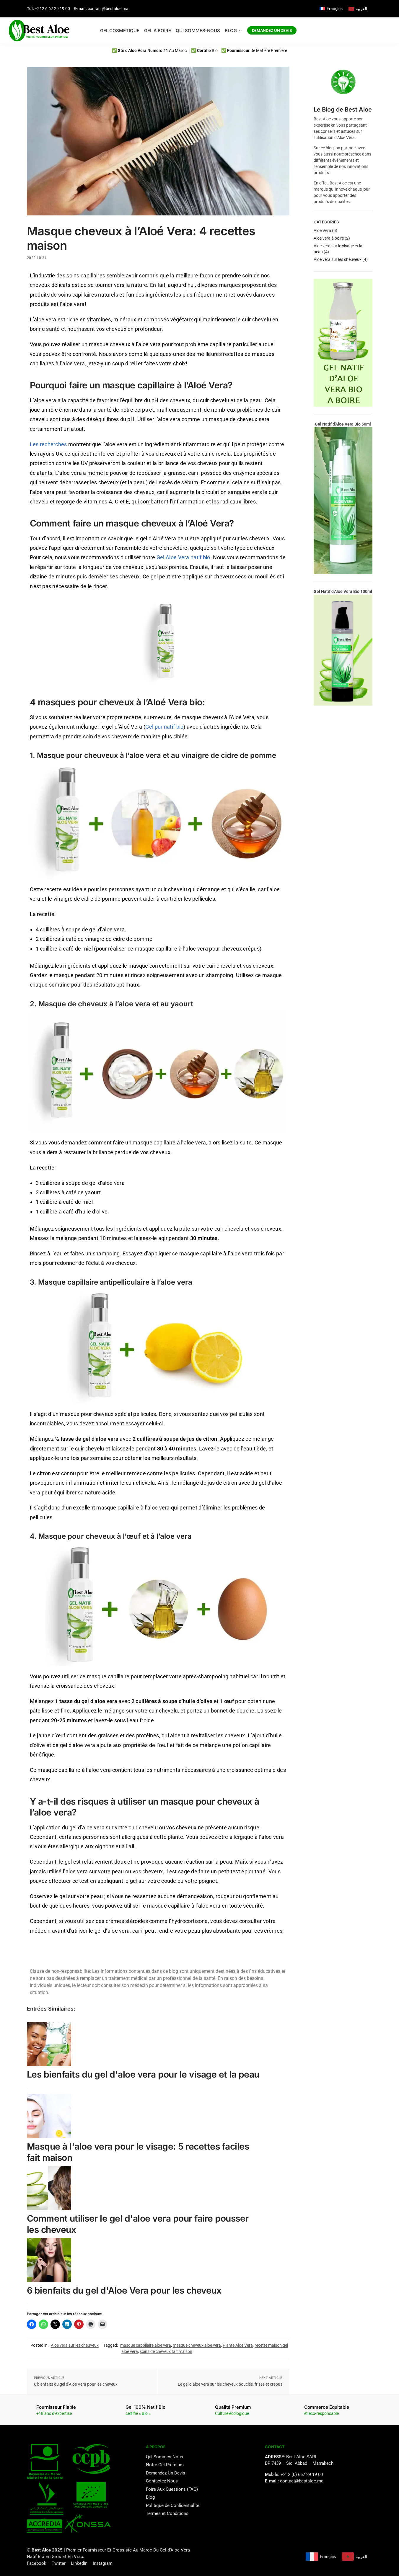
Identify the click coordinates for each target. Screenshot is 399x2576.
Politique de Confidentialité (173, 2505)
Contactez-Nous (162, 2481)
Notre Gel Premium (165, 2465)
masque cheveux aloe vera (197, 2345)
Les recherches (48, 444)
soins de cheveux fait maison (166, 2351)
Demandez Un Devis (166, 2473)
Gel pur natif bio (164, 727)
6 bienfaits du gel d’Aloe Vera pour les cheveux (76, 2384)
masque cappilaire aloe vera (146, 2345)
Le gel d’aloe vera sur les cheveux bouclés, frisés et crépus (230, 2384)
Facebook (37, 2563)
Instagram (103, 2563)
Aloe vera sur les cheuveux (75, 2345)
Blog (150, 2497)
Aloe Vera (322, 230)
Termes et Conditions (167, 2513)
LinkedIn (79, 2563)
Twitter (59, 2563)
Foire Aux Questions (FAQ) (172, 2489)
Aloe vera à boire (329, 238)
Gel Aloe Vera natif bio (183, 557)
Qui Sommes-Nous (165, 2457)
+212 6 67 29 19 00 (52, 9)
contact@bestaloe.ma (108, 9)
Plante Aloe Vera (238, 2345)
